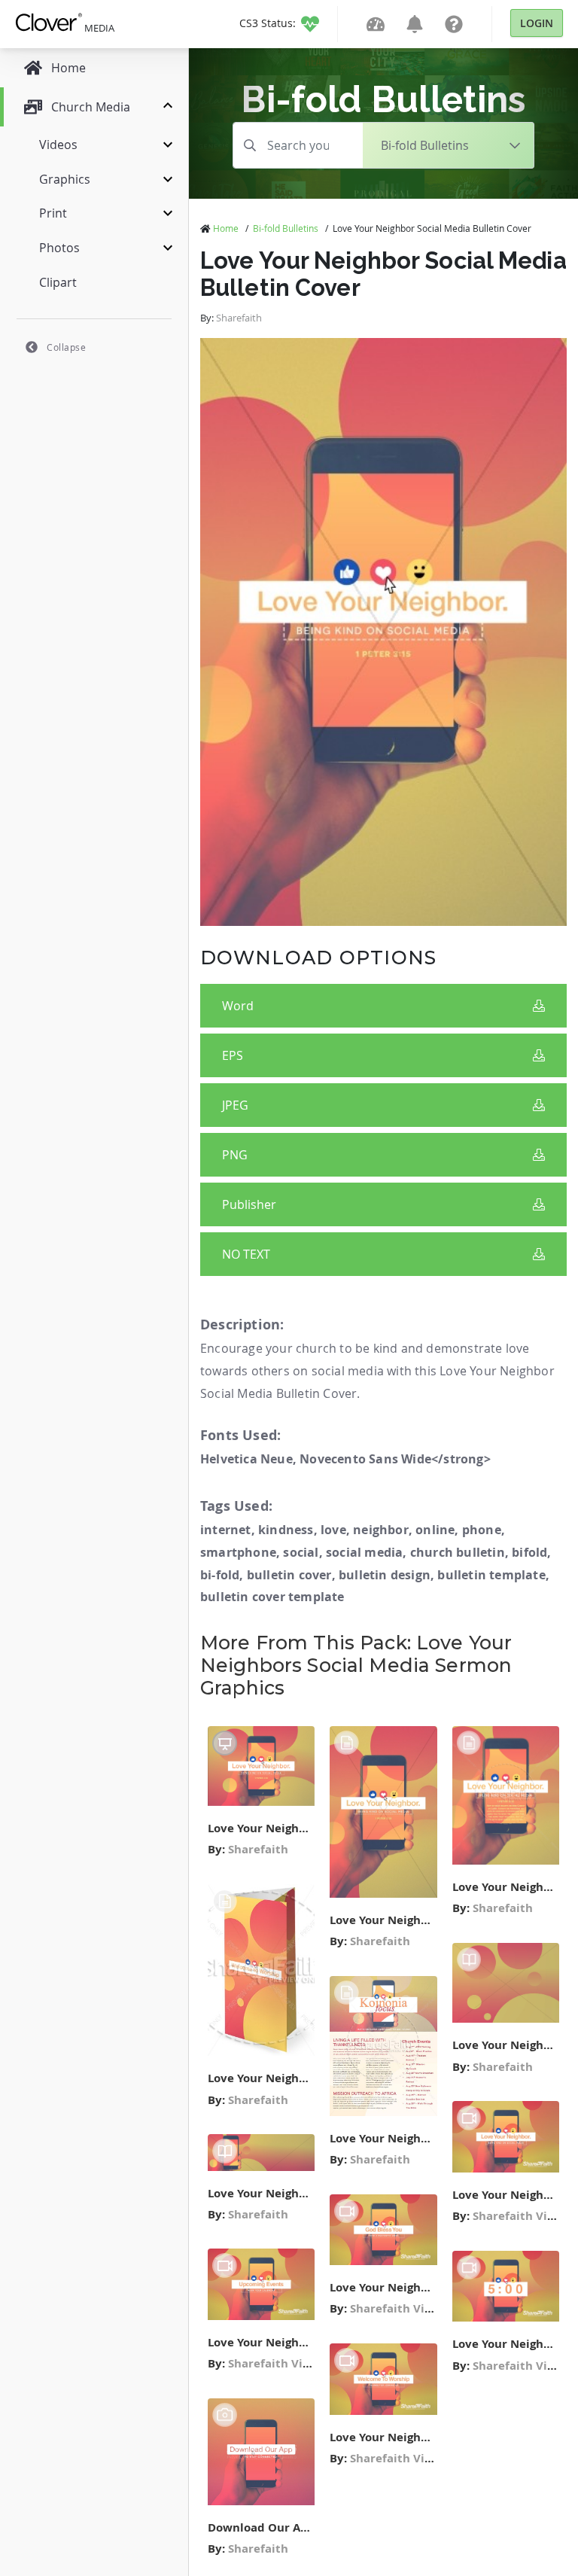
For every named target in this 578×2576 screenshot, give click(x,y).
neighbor (381, 1530)
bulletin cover (289, 1575)
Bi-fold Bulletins (286, 228)
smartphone (238, 1552)
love (333, 1530)
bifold (529, 1552)
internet (226, 1530)
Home (226, 228)
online (435, 1530)
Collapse (66, 347)
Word (238, 1006)
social (301, 1552)
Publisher (249, 1204)
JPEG (235, 1105)
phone (482, 1530)
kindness (286, 1530)
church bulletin (458, 1552)
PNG (235, 1155)
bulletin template (491, 1575)
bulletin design (385, 1575)
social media (364, 1552)
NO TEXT (246, 1254)
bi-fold (220, 1575)
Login (537, 23)
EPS (233, 1055)
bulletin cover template (272, 1597)
